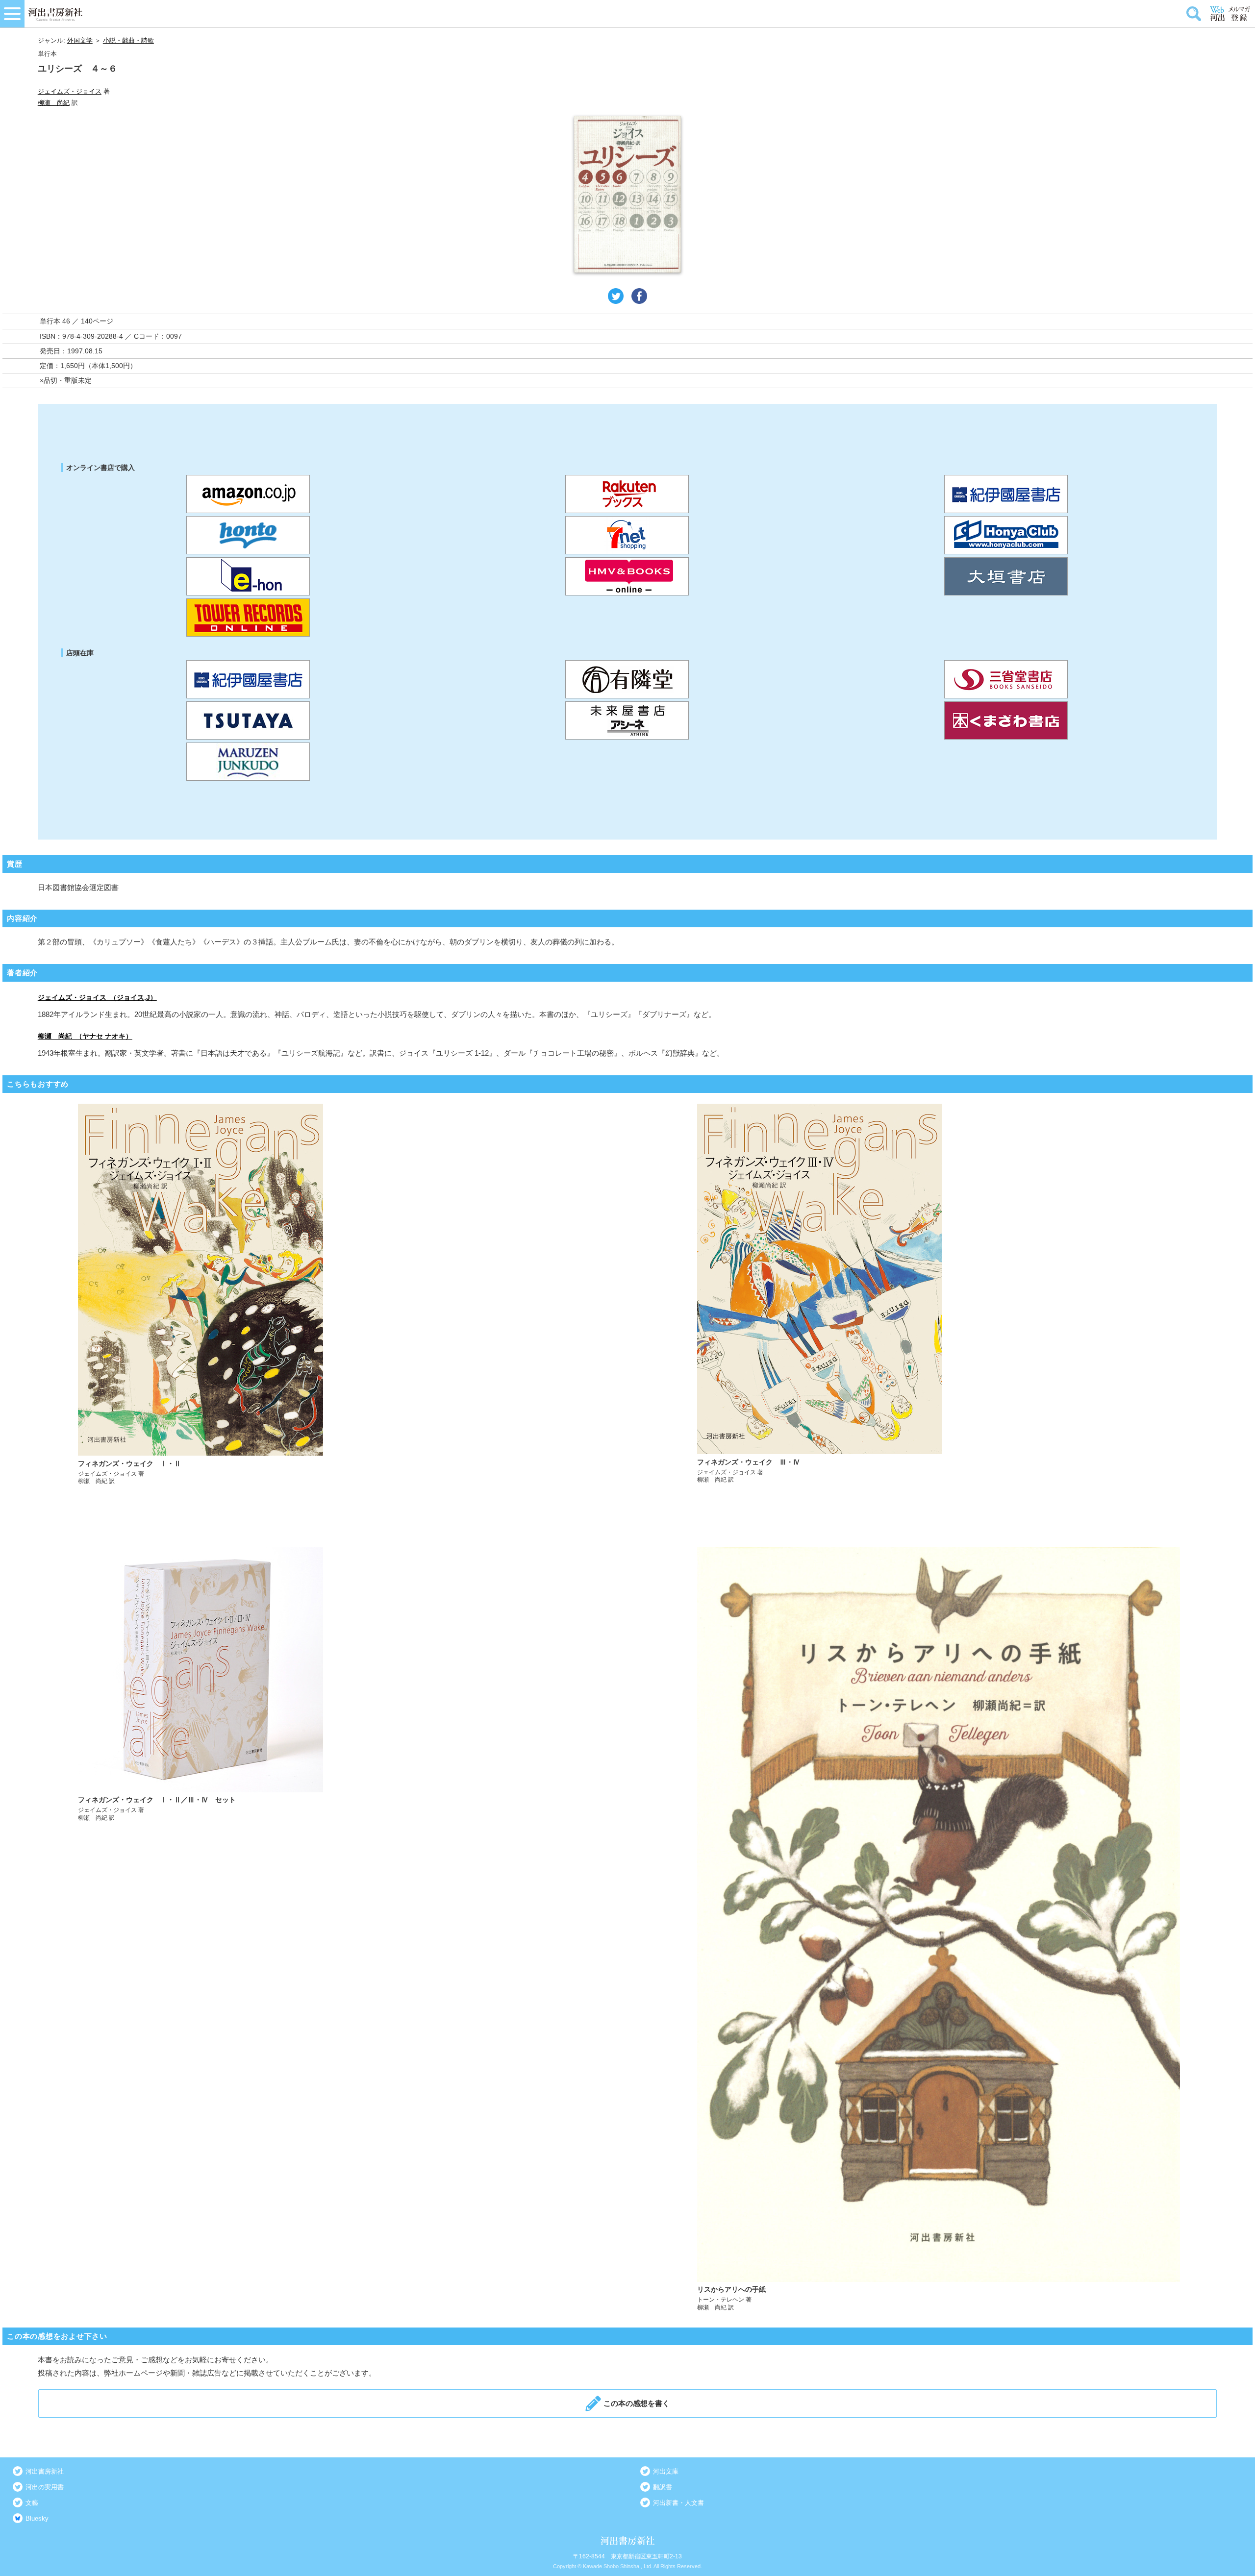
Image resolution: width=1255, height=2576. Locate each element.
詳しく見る (319, 1295)
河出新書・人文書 (678, 2503)
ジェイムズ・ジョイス (70, 91)
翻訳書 (663, 2487)
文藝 (32, 2503)
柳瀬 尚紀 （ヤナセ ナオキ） (85, 1036)
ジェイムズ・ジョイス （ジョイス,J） (97, 997)
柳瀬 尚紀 (54, 103)
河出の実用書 (45, 2487)
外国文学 (80, 40)
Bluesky (37, 2518)
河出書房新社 (45, 2471)
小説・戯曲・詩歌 (128, 40)
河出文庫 (666, 2471)
